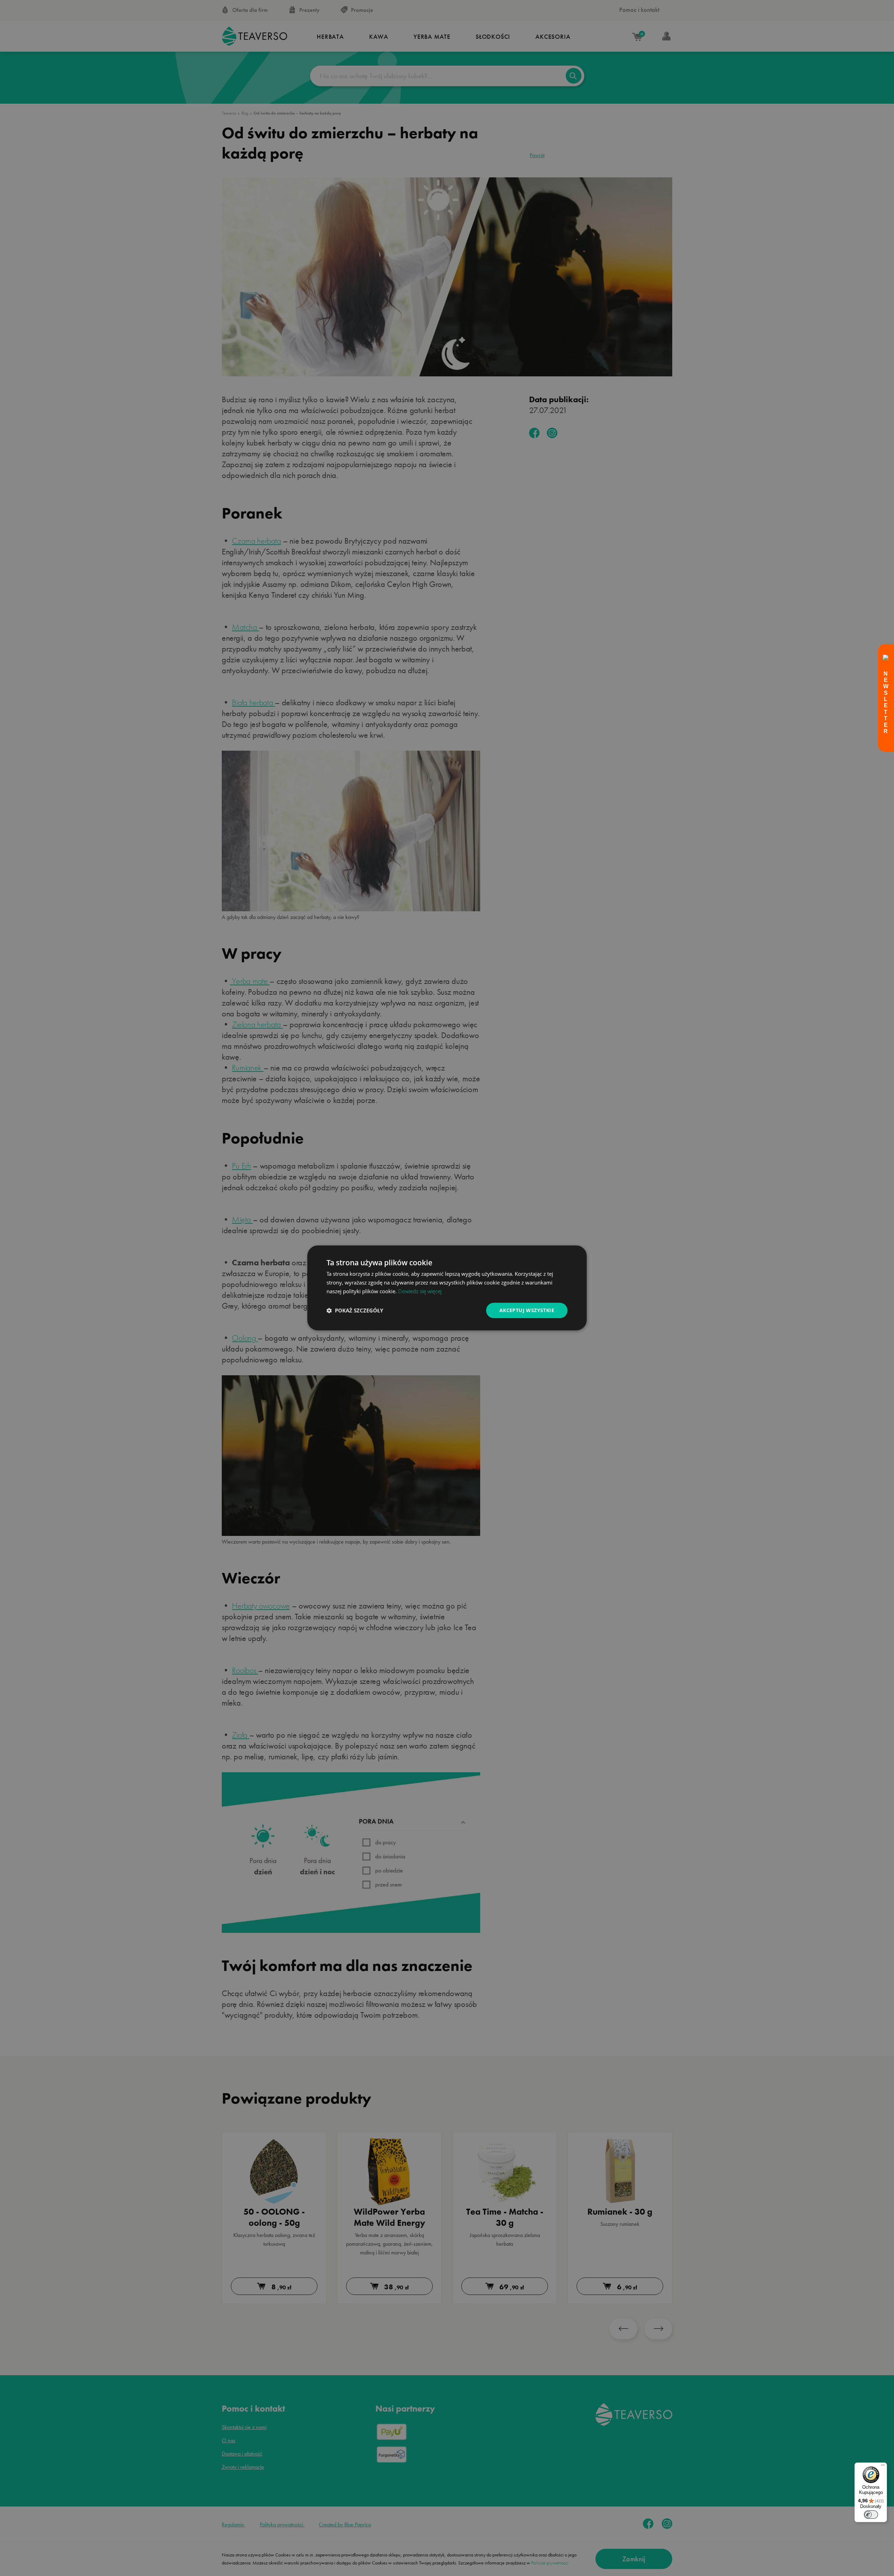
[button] (355, 1310)
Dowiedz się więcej (420, 1291)
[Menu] (883, 2467)
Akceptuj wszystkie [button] (527, 1310)
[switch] (871, 2515)
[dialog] (447, 1288)
